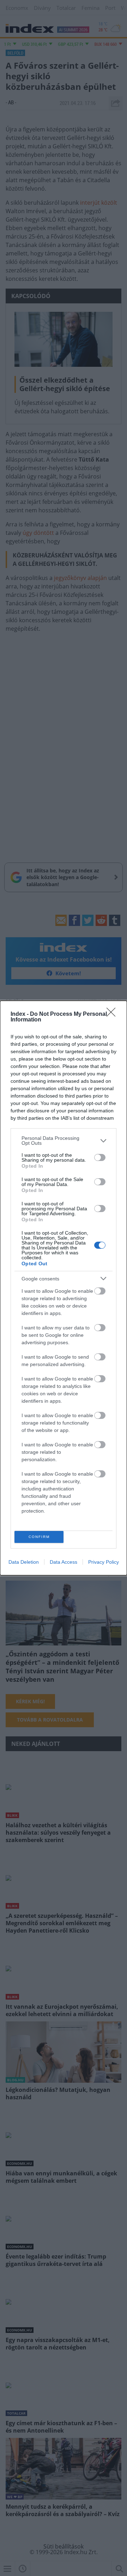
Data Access (64, 1562)
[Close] (113, 1014)
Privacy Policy (104, 1562)
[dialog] (64, 1288)
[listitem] (64, 1141)
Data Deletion (24, 1562)
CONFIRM (39, 1537)
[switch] (100, 1157)
